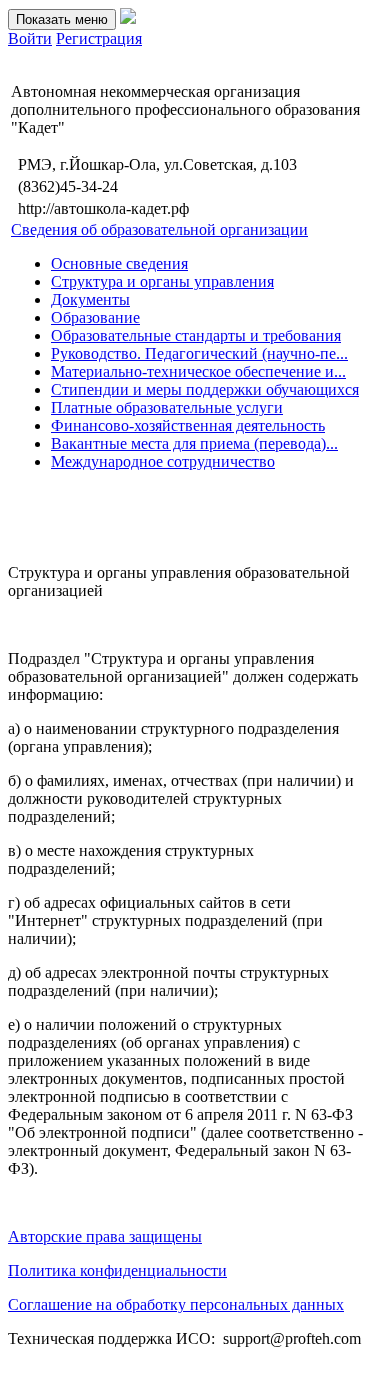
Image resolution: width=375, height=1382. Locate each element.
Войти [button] (30, 38)
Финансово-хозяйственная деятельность (188, 425)
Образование (95, 317)
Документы (90, 299)
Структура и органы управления (162, 281)
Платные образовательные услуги (167, 407)
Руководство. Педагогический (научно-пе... (199, 353)
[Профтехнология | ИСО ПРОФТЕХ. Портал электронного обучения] (128, 18)
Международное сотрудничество (163, 461)
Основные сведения (119, 263)
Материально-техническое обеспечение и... (198, 371)
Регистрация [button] (99, 38)
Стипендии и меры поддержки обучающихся (205, 389)
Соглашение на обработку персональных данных (176, 1304)
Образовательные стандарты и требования (196, 335)
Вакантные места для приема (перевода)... (194, 443)
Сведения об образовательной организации (159, 229)
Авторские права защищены (105, 1236)
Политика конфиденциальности (117, 1270)
